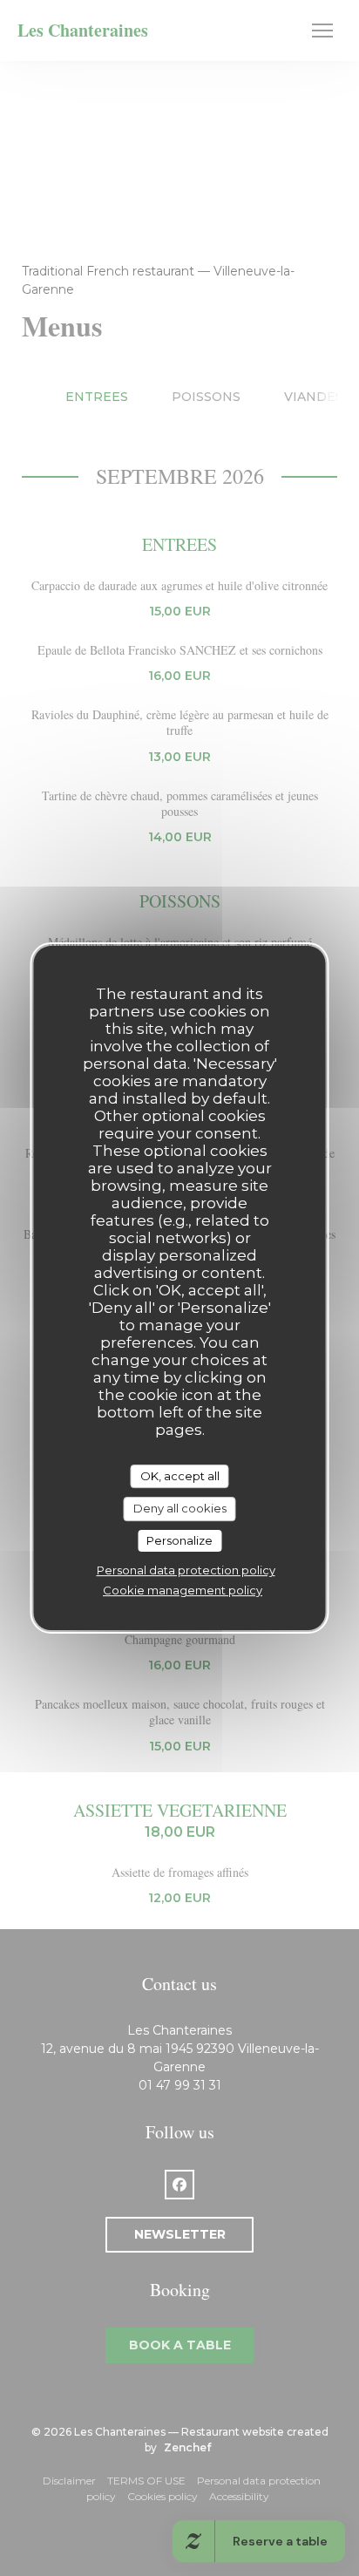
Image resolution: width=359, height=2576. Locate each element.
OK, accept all (180, 1476)
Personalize (179, 1540)
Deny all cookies (180, 1508)
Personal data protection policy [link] (186, 1570)
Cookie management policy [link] (183, 1590)
